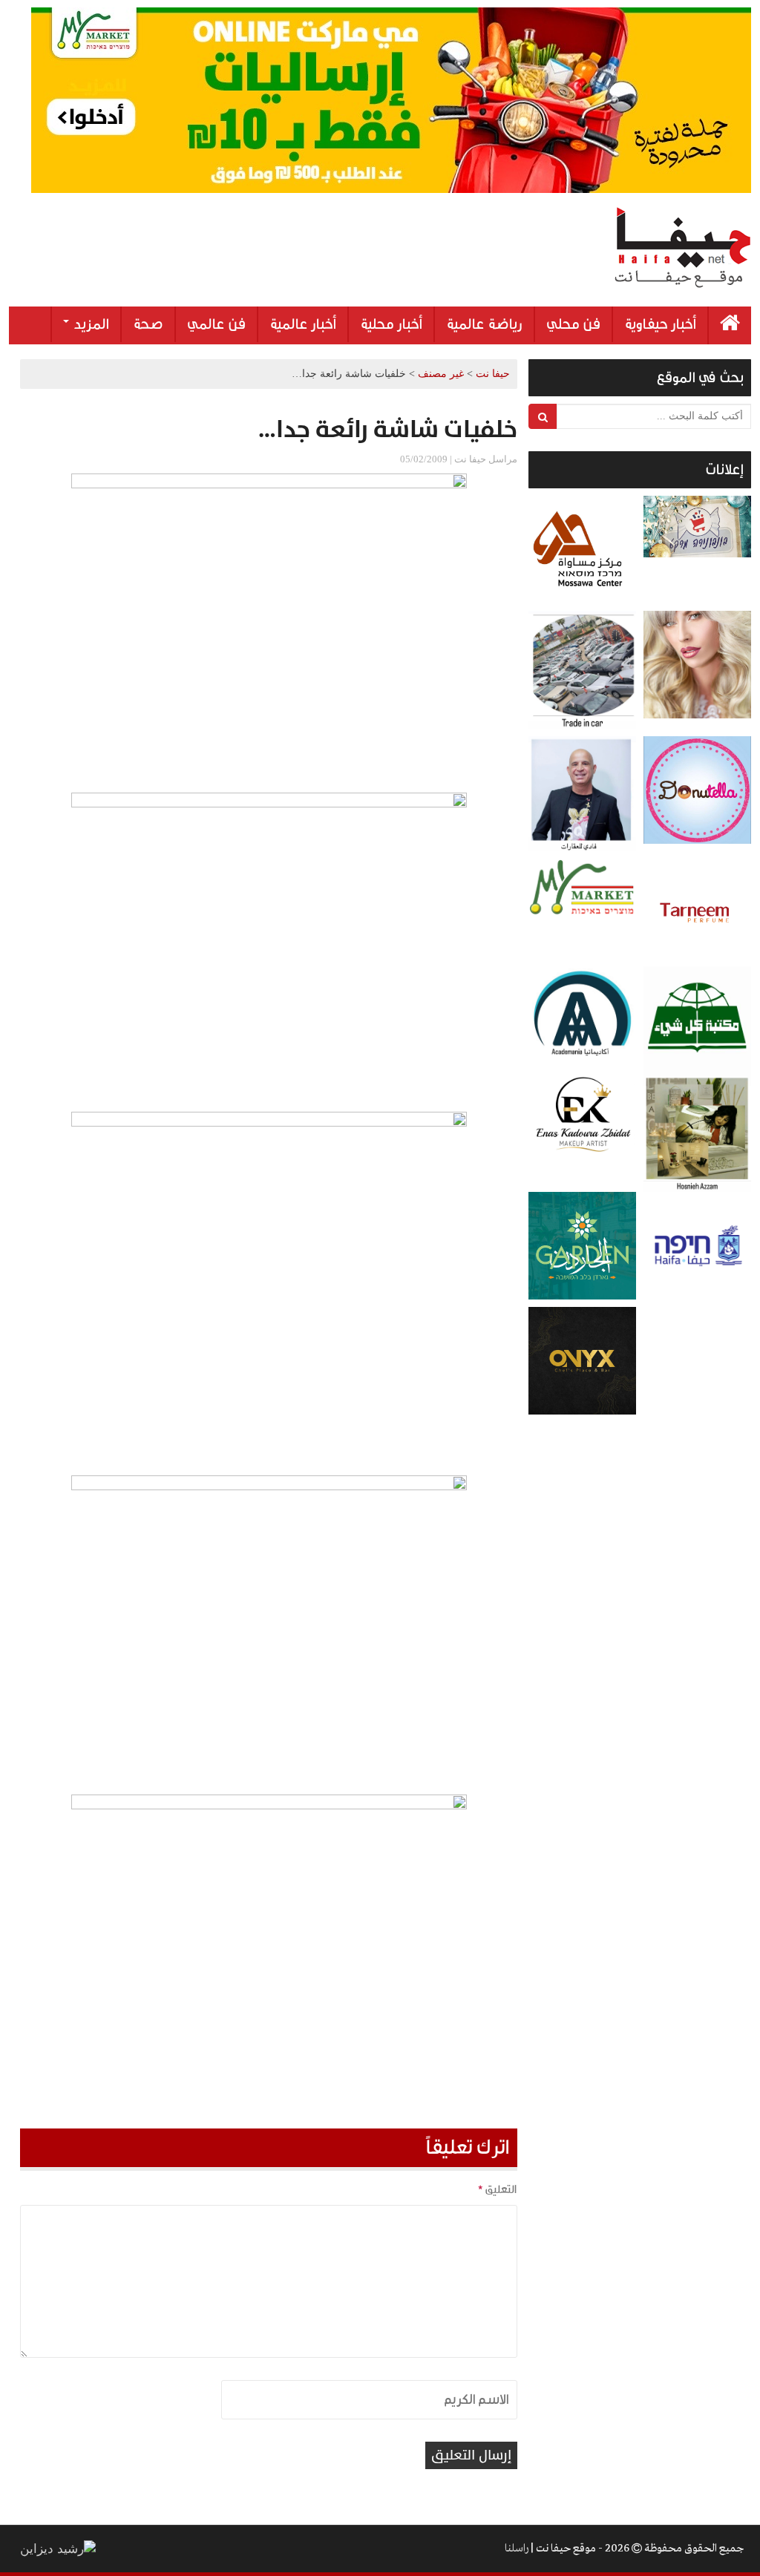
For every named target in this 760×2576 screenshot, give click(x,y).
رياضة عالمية (484, 324)
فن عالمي (216, 324)
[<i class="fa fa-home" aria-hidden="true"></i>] (730, 325)
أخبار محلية (391, 324)
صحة (148, 324)
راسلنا (517, 2549)
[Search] (543, 416)
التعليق (497, 2189)
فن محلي (573, 324)
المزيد (90, 324)
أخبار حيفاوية (660, 324)
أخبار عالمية (303, 324)
